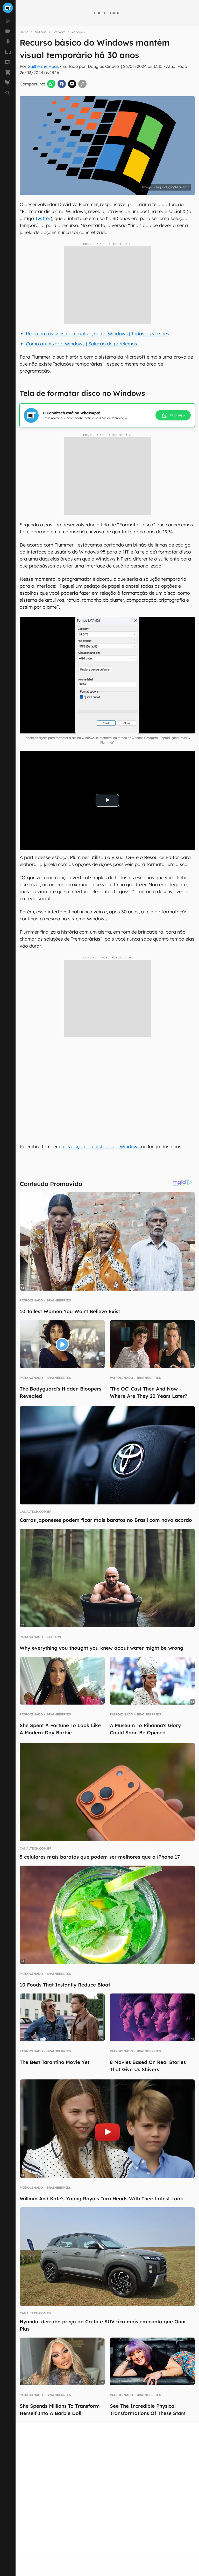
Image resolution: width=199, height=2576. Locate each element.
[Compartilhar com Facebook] (62, 84)
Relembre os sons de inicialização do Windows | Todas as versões (98, 334)
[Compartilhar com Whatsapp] (51, 84)
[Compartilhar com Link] (82, 84)
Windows (78, 32)
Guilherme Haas (43, 66)
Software (59, 32)
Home (24, 32)
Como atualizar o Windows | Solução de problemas (81, 344)
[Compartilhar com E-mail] (72, 84)
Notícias (41, 32)
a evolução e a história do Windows (101, 1147)
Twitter (43, 218)
